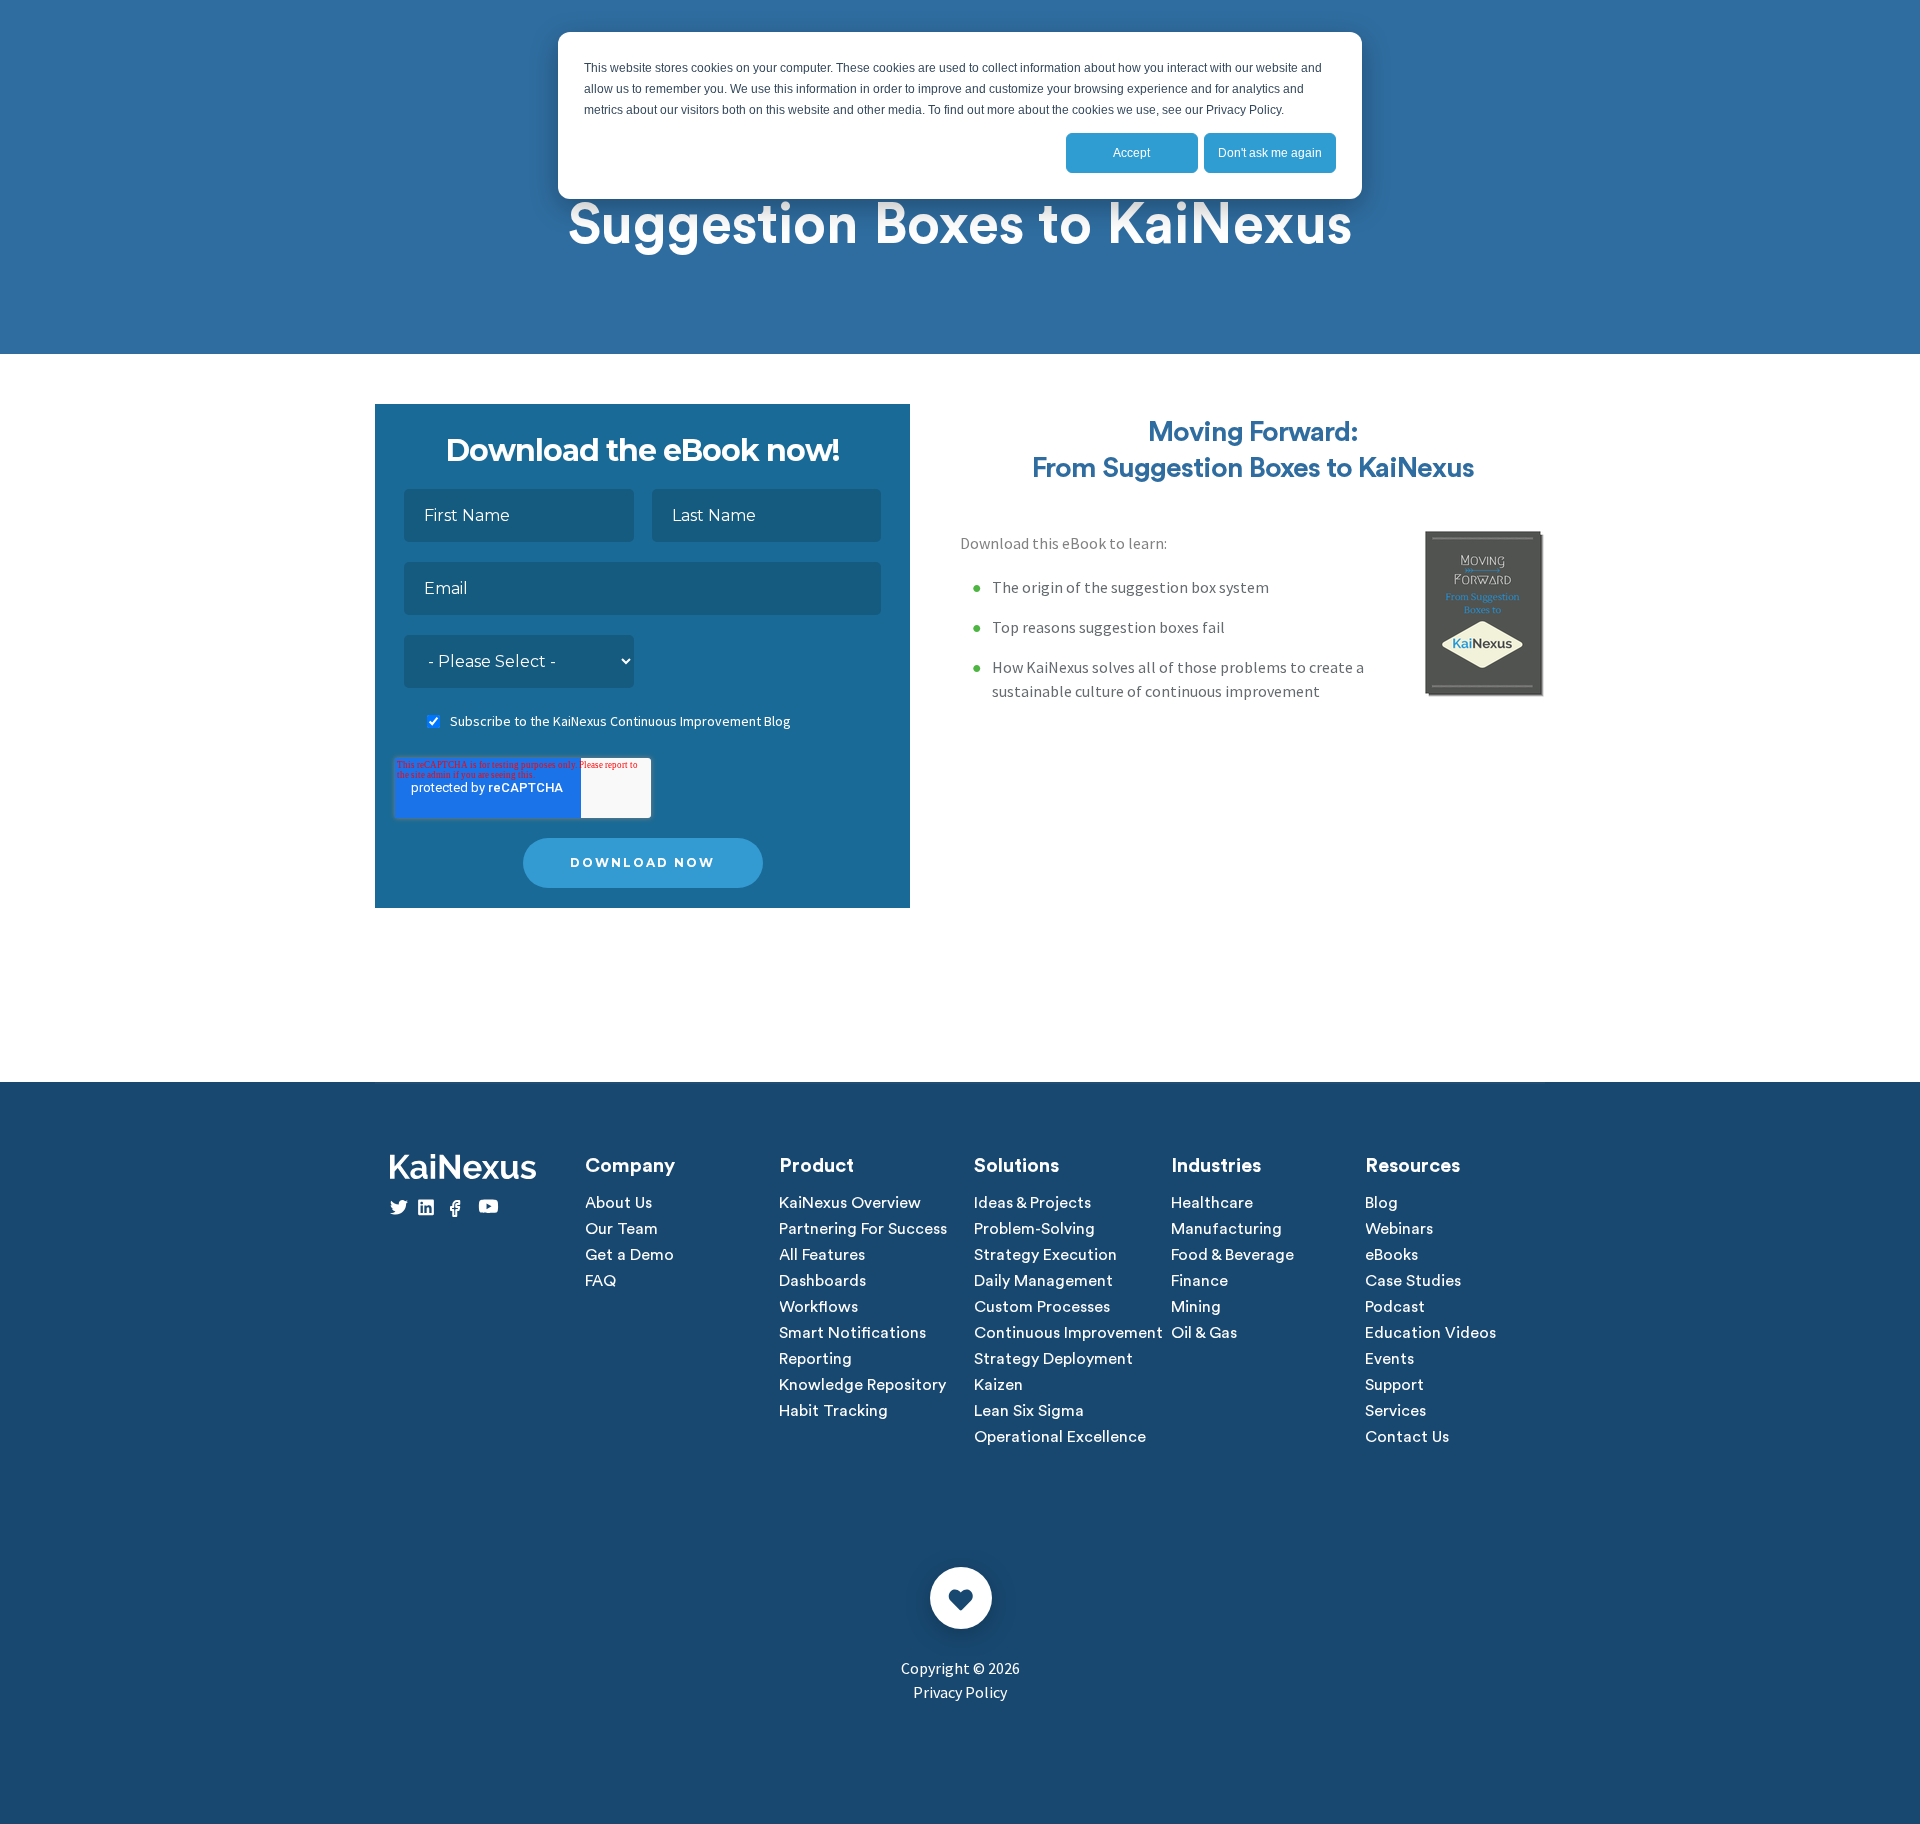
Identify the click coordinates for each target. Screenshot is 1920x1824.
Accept (1131, 153)
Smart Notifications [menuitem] (852, 1333)
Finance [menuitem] (1199, 1281)
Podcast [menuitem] (1395, 1307)
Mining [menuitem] (1196, 1307)
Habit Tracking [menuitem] (833, 1411)
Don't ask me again (1270, 153)
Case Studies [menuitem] (1413, 1281)
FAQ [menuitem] (600, 1281)
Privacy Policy (960, 1692)
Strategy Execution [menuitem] (1045, 1255)
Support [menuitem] (1394, 1385)
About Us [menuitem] (618, 1203)
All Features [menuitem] (822, 1255)
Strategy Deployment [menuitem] (1053, 1359)
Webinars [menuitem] (1399, 1229)
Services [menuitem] (1395, 1411)
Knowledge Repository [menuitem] (862, 1385)
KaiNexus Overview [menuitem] (850, 1203)
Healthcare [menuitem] (1212, 1203)
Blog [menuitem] (1381, 1203)
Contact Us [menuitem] (1407, 1437)
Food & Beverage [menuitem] (1232, 1255)
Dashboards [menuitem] (822, 1281)
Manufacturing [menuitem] (1226, 1229)
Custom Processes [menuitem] (1042, 1307)
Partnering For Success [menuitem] (863, 1229)
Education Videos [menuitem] (1430, 1333)
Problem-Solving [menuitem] (1034, 1229)
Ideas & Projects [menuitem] (1032, 1203)
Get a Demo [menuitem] (629, 1255)
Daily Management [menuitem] (1043, 1281)
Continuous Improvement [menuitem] (1068, 1333)
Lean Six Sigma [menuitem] (1029, 1411)
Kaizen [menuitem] (998, 1385)
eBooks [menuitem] (1391, 1255)
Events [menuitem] (1389, 1359)
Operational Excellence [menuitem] (1060, 1437)
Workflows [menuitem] (818, 1307)
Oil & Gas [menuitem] (1204, 1333)
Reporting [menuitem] (815, 1359)
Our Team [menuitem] (621, 1229)
